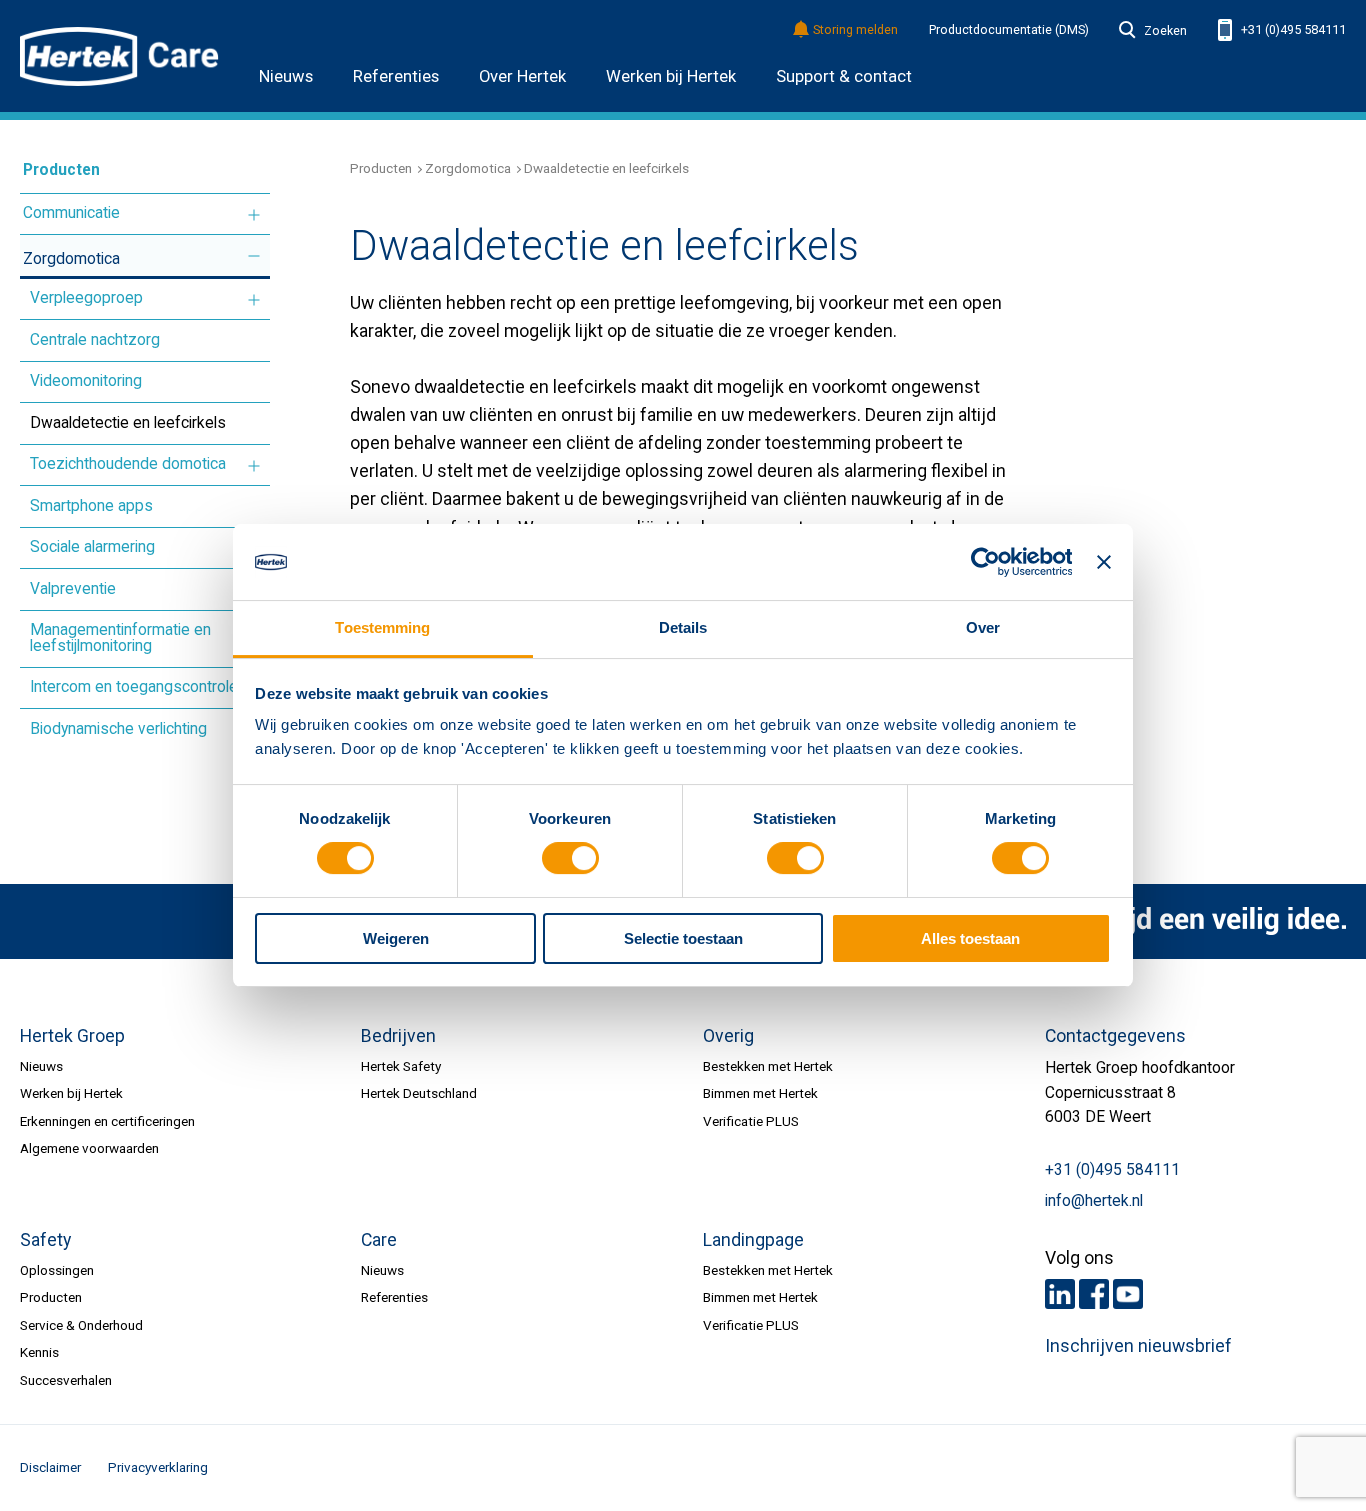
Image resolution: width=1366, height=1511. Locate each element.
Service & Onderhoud (81, 1325)
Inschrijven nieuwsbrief (1138, 1346)
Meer (254, 215)
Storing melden (855, 30)
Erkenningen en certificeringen (107, 1121)
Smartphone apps (91, 506)
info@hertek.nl (1094, 1201)
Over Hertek (522, 76)
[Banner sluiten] (1104, 562)
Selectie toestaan (683, 938)
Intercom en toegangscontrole (134, 687)
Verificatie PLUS (751, 1121)
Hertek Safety (401, 1066)
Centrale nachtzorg (95, 340)
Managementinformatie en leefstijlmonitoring (120, 638)
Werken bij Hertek (671, 76)
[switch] (570, 859)
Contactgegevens (1115, 1036)
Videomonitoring (86, 381)
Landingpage (753, 1240)
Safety (45, 1240)
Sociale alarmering (92, 547)
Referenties (396, 76)
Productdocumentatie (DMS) (1009, 30)
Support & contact (844, 76)
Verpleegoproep (86, 298)
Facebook (1094, 1294)
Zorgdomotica (71, 259)
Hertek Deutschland (419, 1093)
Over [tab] (983, 627)
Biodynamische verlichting (118, 729)
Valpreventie (73, 589)
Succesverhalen (66, 1380)
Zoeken (1165, 31)
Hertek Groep (72, 1036)
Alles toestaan (970, 938)
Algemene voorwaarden (89, 1148)
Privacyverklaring (158, 1467)
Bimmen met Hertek (760, 1093)
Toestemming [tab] (382, 627)
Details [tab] (683, 627)
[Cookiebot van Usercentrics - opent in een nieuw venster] (984, 562)
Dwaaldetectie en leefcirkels (128, 423)
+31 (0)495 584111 (1292, 29)
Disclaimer (50, 1467)
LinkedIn (1060, 1294)
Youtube (1128, 1294)
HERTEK (119, 56)
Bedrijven (398, 1036)
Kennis (39, 1352)
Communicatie (71, 213)
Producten (61, 170)
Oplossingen (57, 1270)
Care (379, 1240)
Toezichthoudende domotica (128, 464)
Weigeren (396, 938)
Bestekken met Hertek (768, 1066)
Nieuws (286, 76)
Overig (728, 1036)
